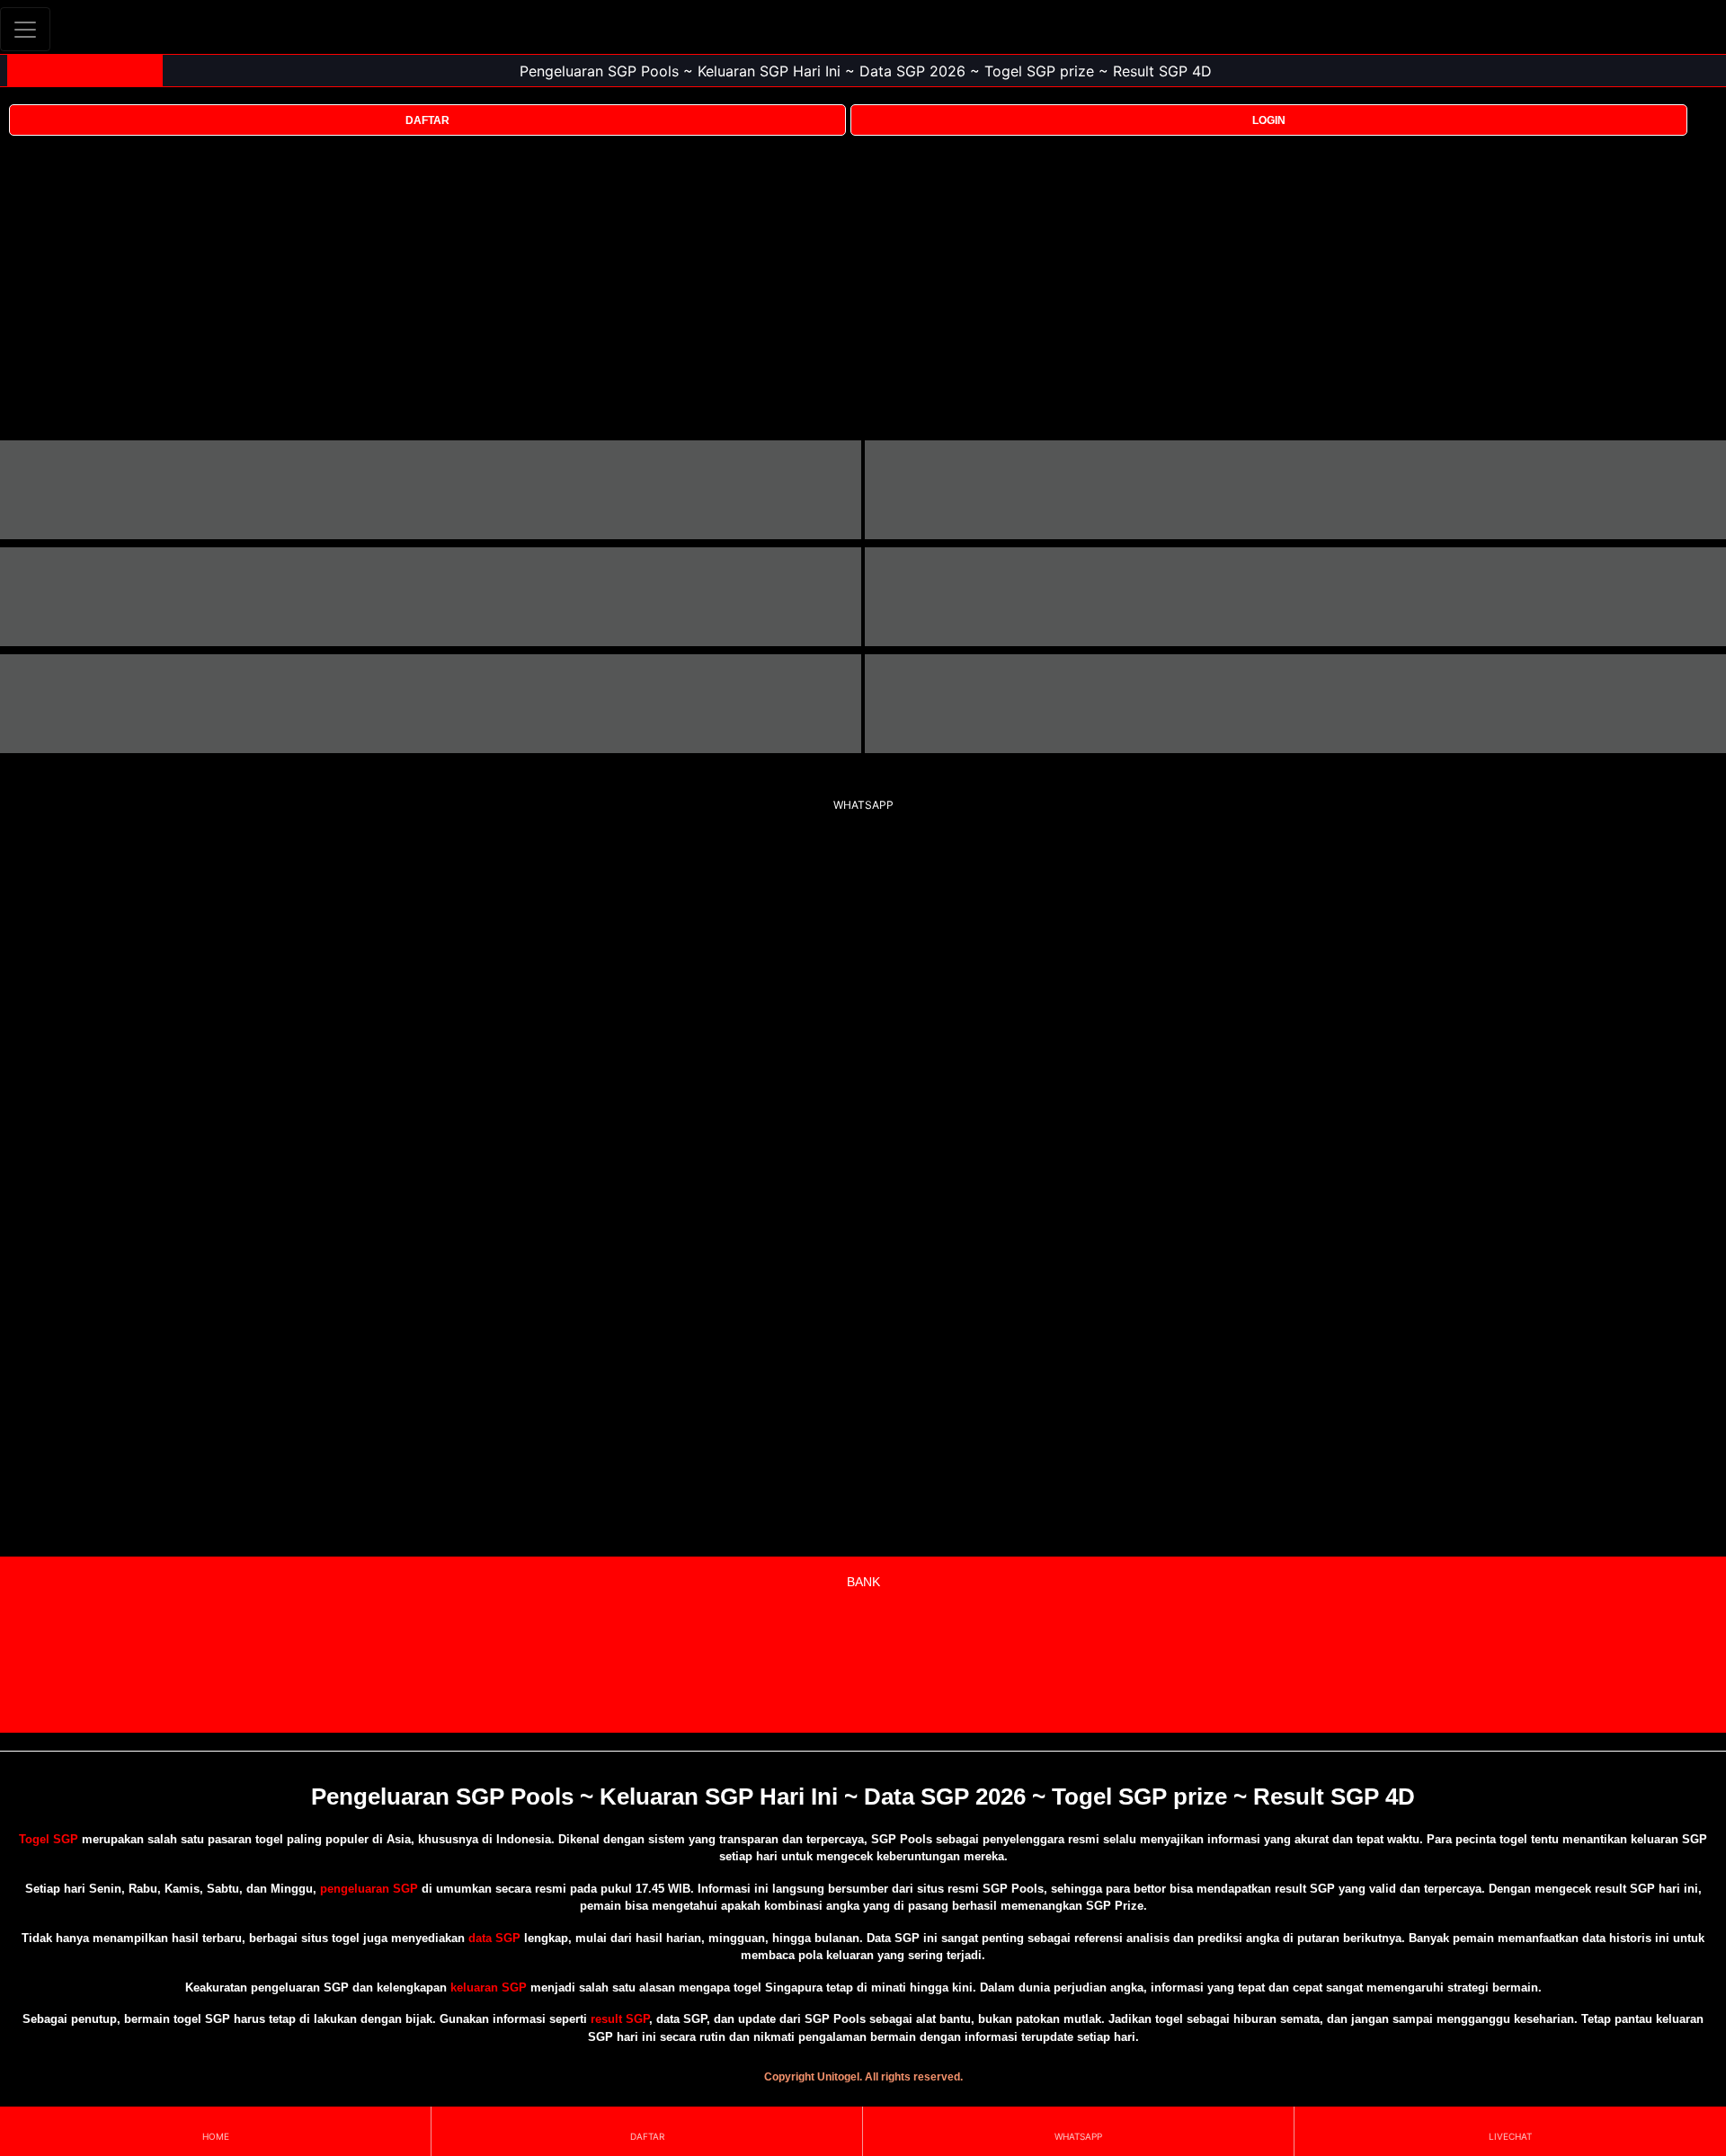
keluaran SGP (489, 1987)
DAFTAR (427, 120)
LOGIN (1269, 120)
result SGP (620, 2019)
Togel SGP (49, 1839)
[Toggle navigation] (25, 29)
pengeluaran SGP (369, 1889)
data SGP (494, 1938)
